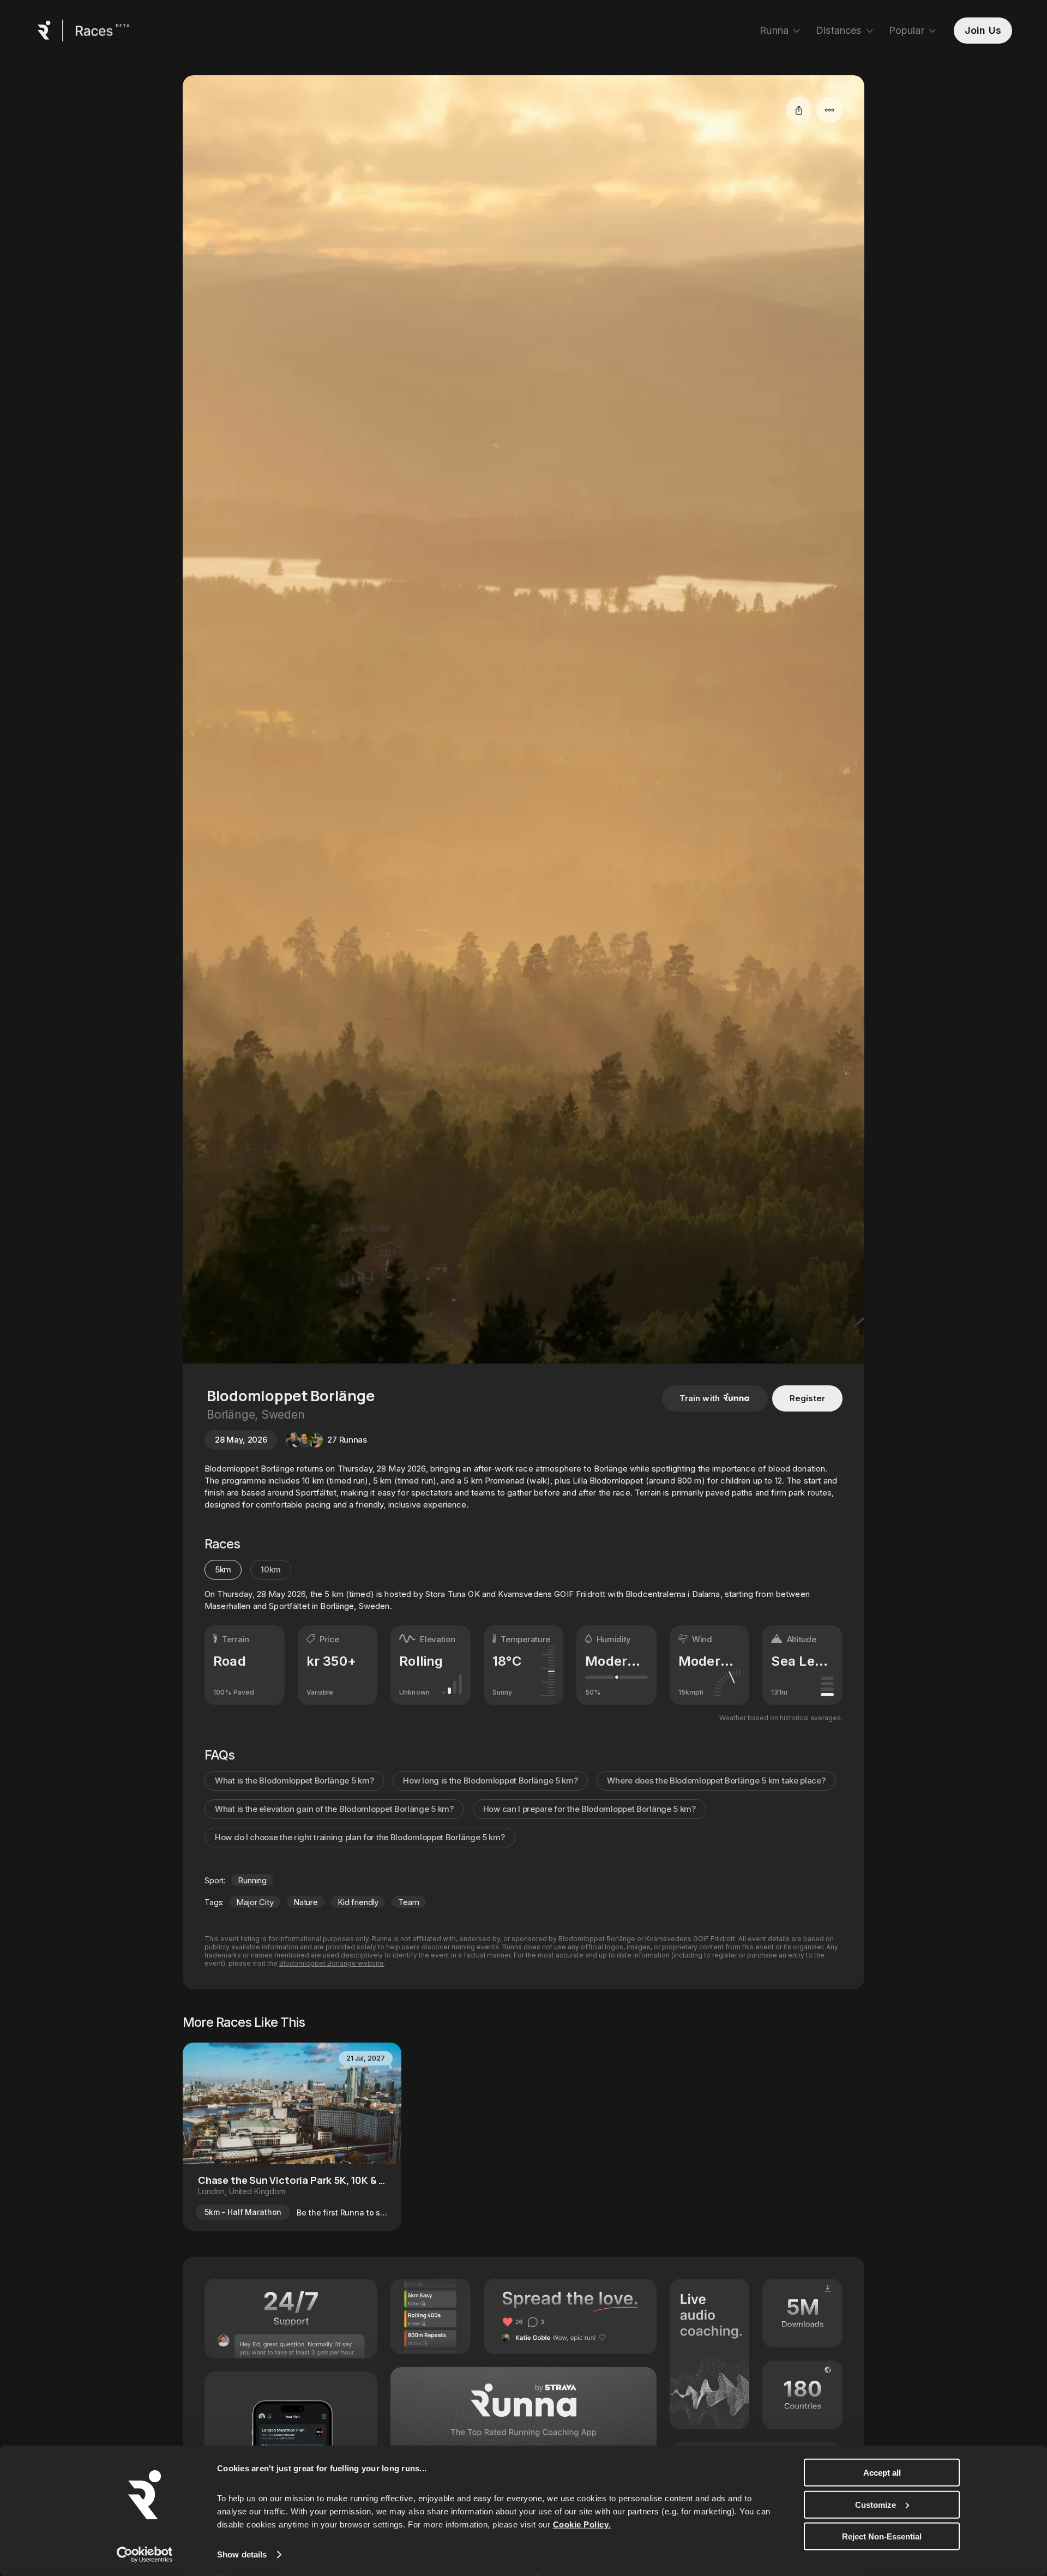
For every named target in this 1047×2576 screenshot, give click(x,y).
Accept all (882, 2473)
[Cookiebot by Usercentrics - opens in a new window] (145, 2555)
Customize (875, 2504)
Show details (242, 2554)
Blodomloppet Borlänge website (332, 1963)
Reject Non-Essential (882, 2536)
